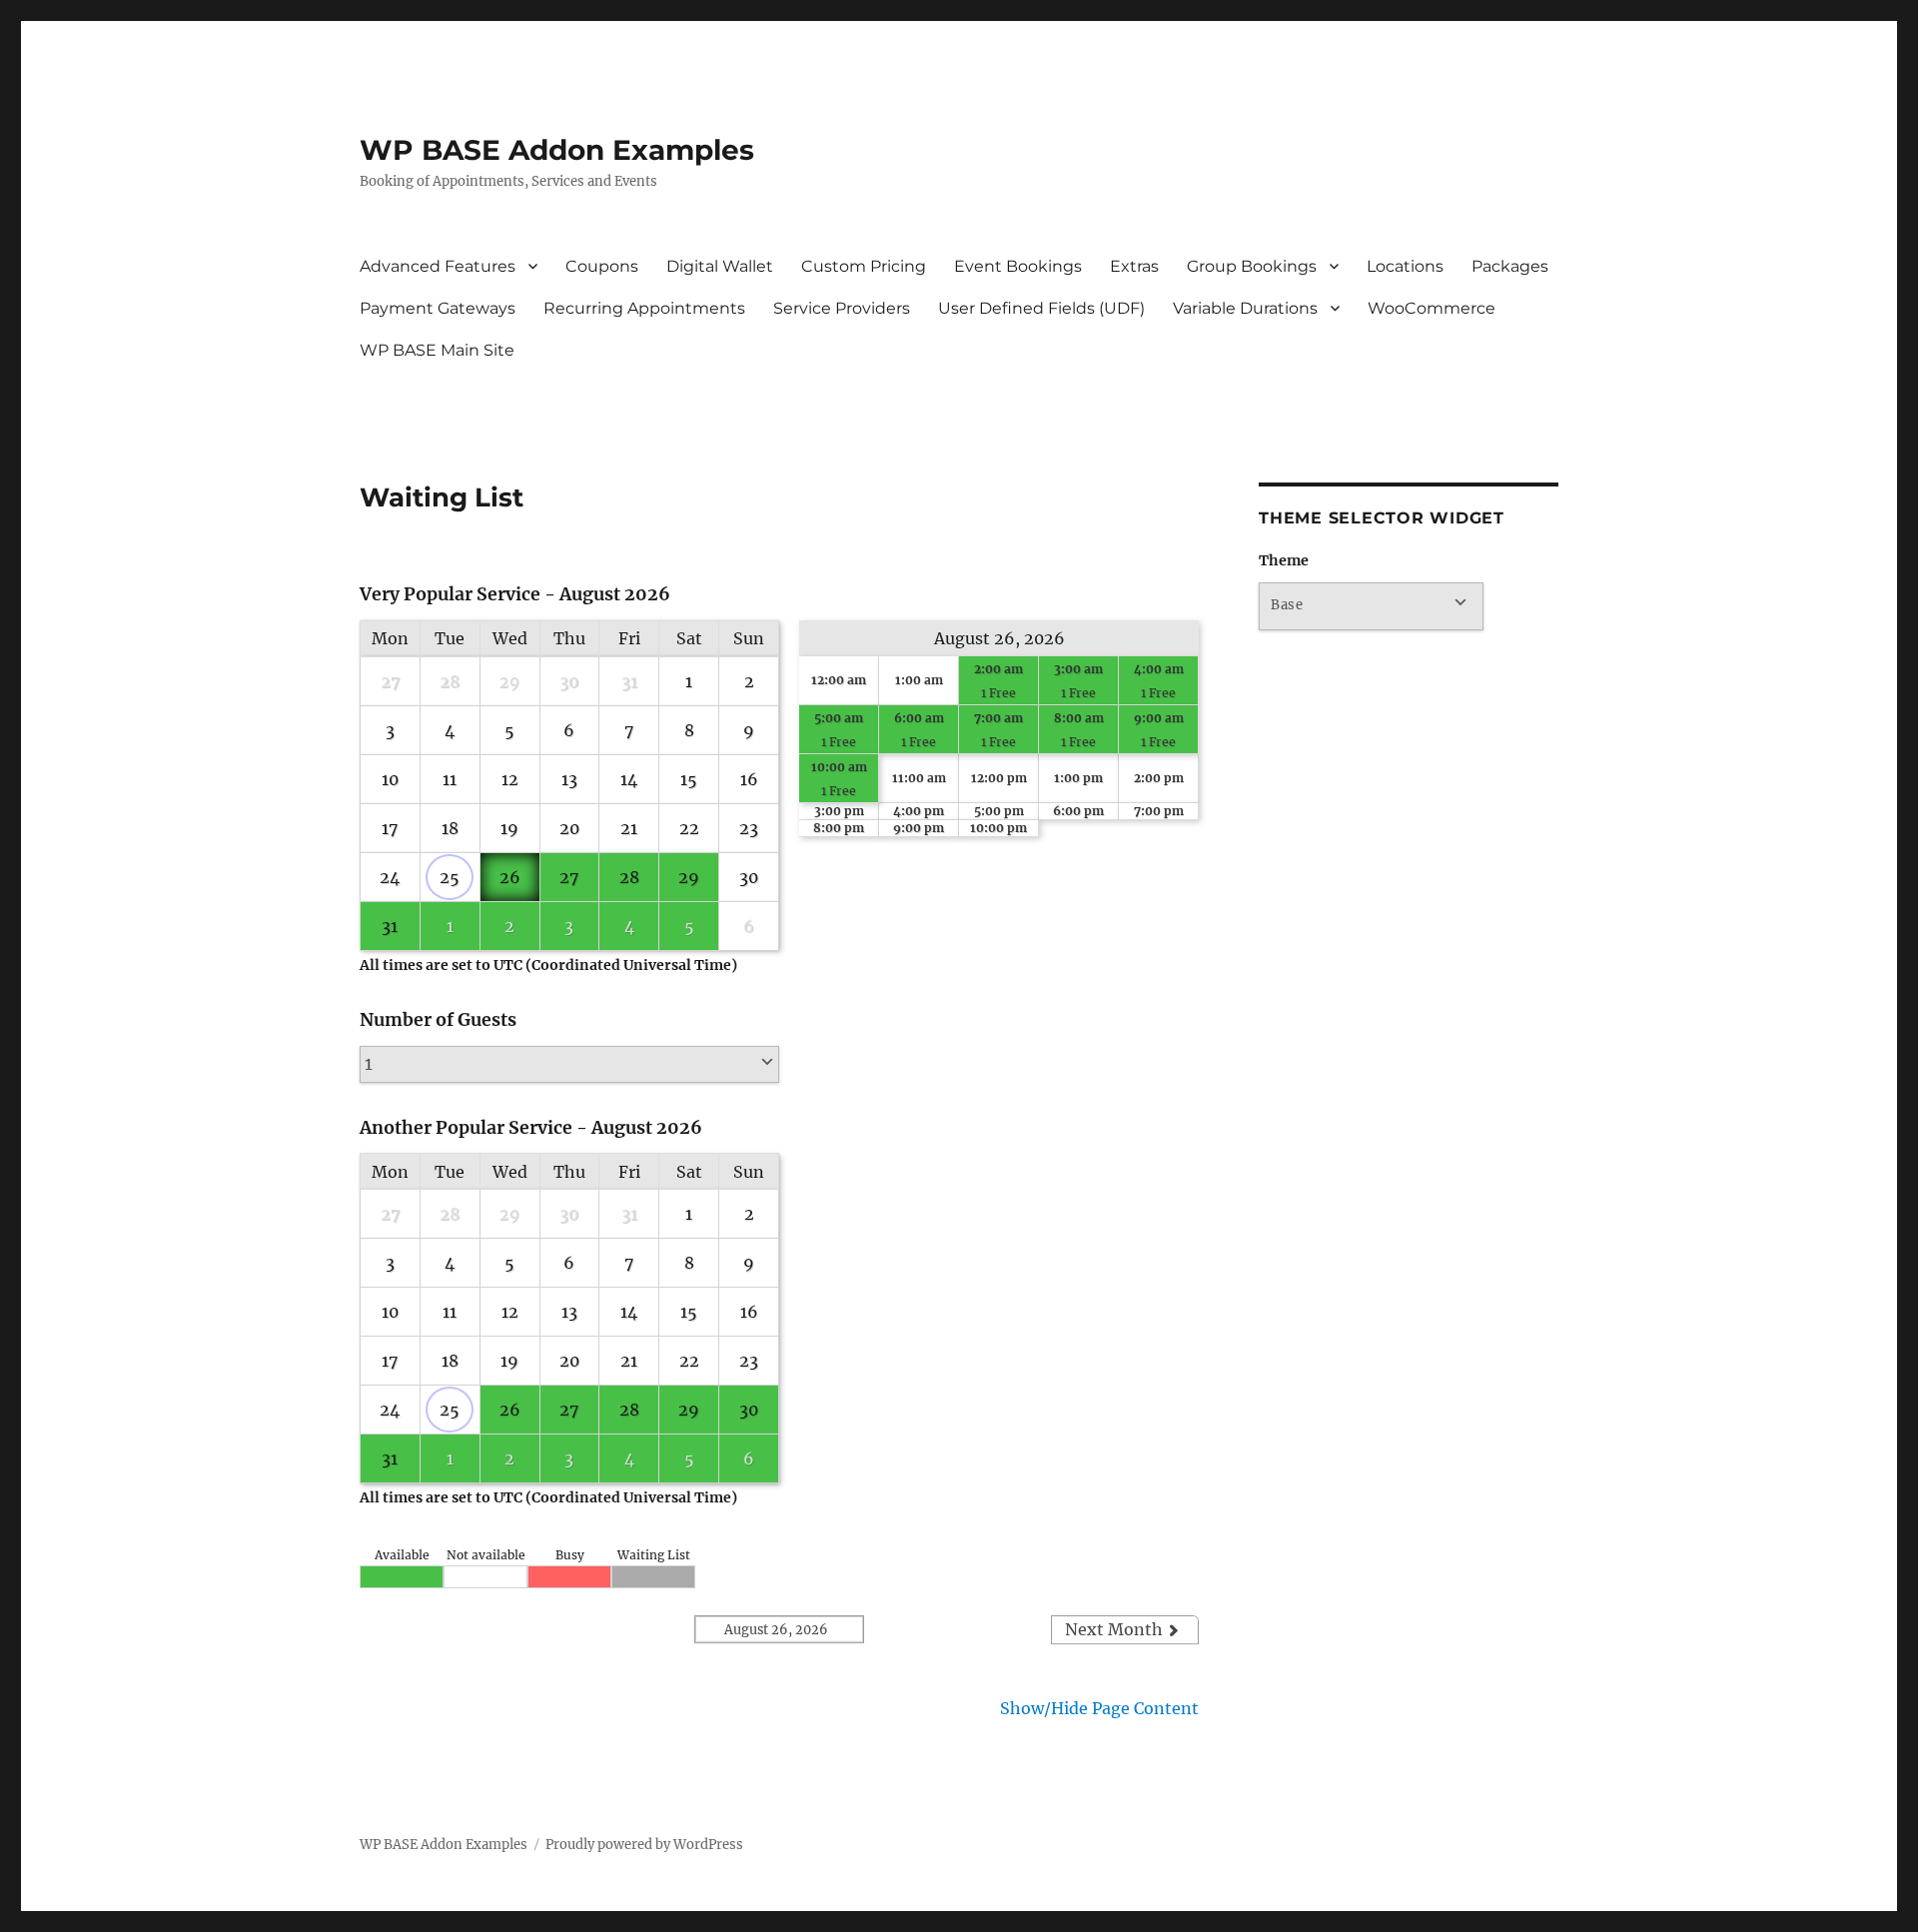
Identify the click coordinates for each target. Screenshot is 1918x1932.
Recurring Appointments (644, 308)
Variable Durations (1245, 308)
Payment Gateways (438, 308)
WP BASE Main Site (437, 350)
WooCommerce (1432, 308)
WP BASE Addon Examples (557, 150)
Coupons (602, 266)
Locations (1405, 266)
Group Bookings (1252, 266)
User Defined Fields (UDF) (1041, 308)
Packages (1510, 266)
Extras (1134, 266)
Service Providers (842, 308)
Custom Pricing (864, 266)
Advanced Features (438, 266)
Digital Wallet (720, 266)
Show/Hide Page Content (1099, 1708)
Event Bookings (1018, 266)
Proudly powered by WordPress (644, 1845)
